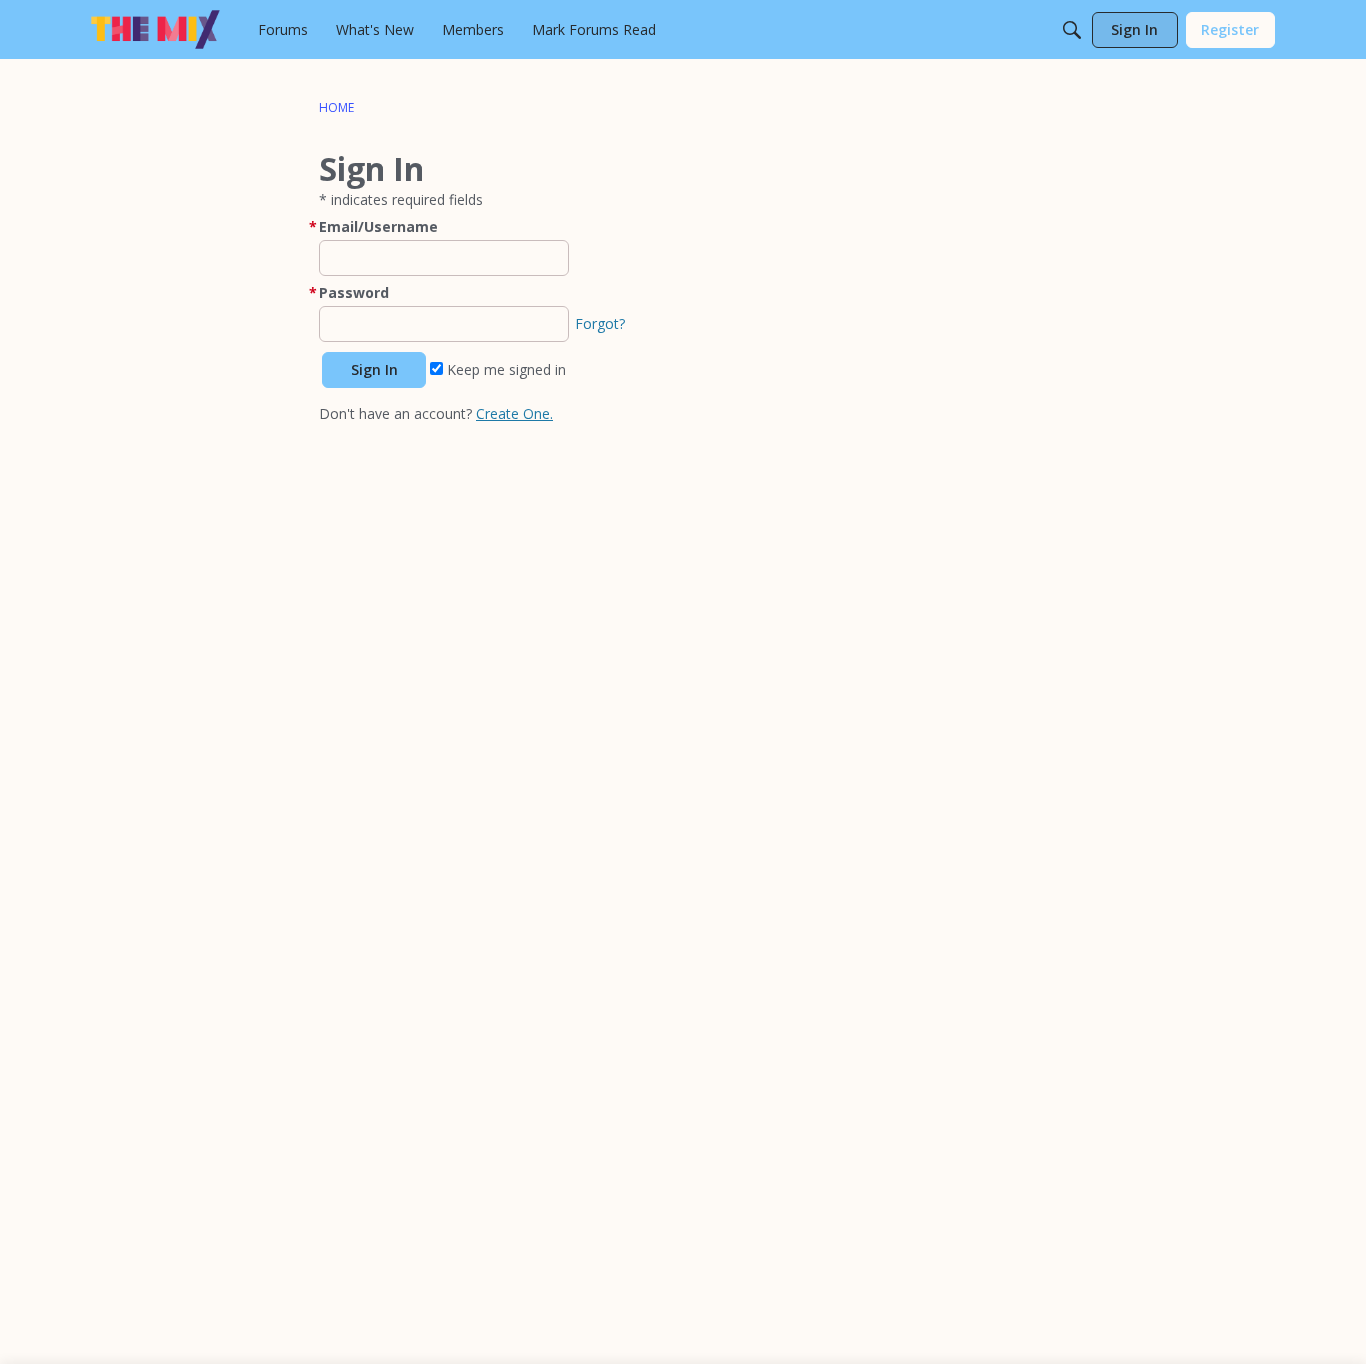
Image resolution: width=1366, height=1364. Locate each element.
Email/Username (378, 226)
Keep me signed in (504, 369)
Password (354, 292)
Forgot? (600, 323)
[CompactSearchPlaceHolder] (1072, 30)
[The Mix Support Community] (155, 29)
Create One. (514, 413)
